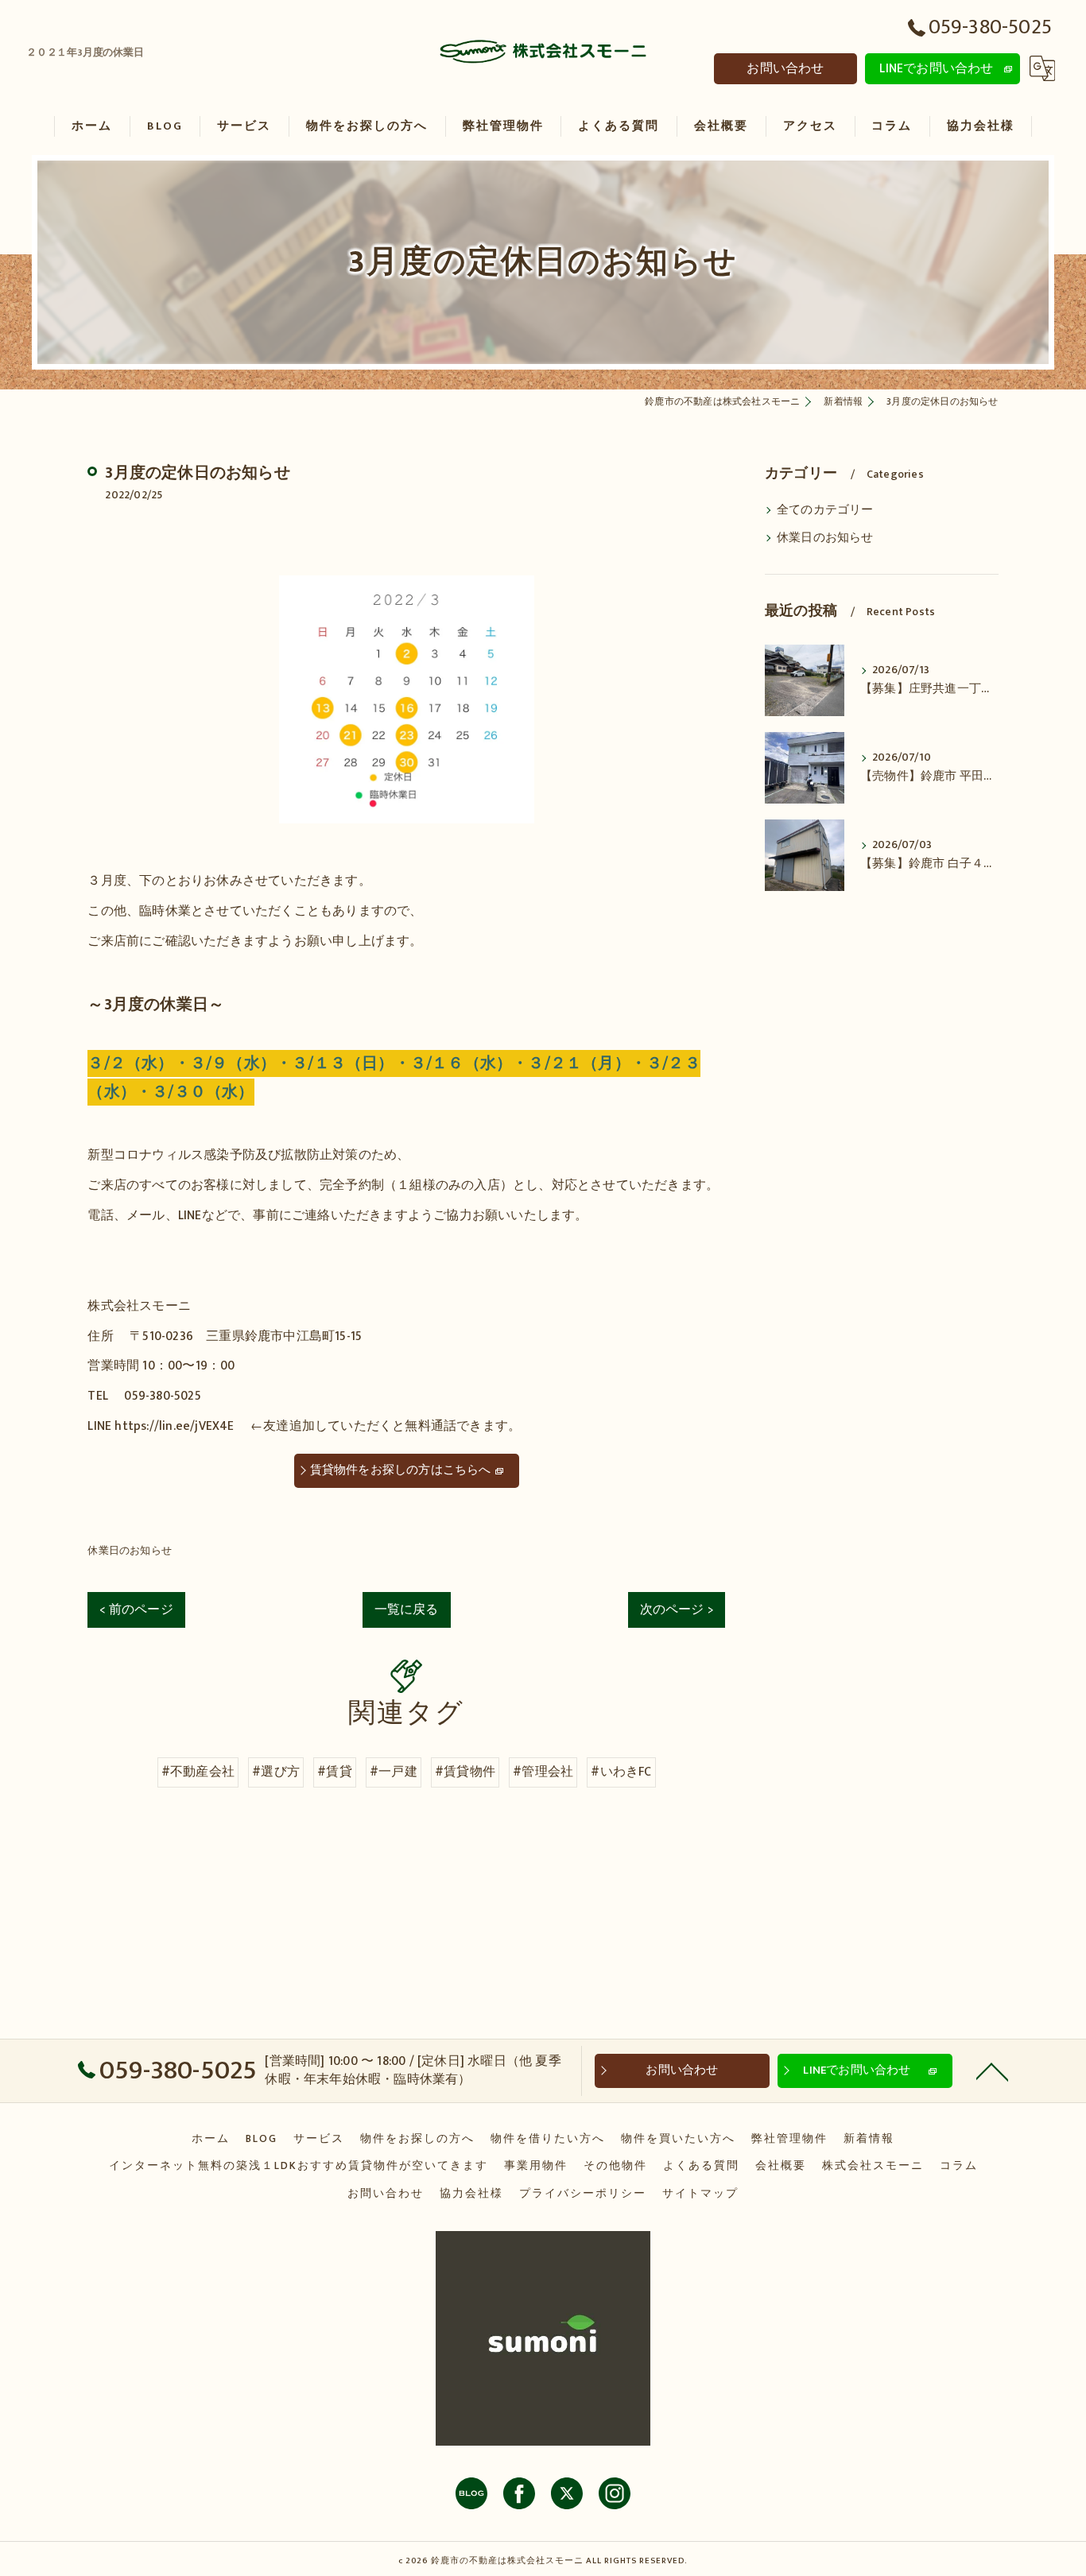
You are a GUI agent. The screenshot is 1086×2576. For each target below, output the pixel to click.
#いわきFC (621, 1772)
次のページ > (677, 1610)
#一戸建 (394, 1772)
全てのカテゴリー (825, 510)
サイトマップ (700, 2194)
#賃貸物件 (465, 1772)
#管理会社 (543, 1772)
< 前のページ (136, 1610)
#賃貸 (335, 1772)
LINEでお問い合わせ (936, 68)
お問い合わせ (785, 68)
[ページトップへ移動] (992, 2070)
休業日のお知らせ (130, 1551)
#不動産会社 (198, 1772)
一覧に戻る (407, 1610)
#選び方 (276, 1772)
